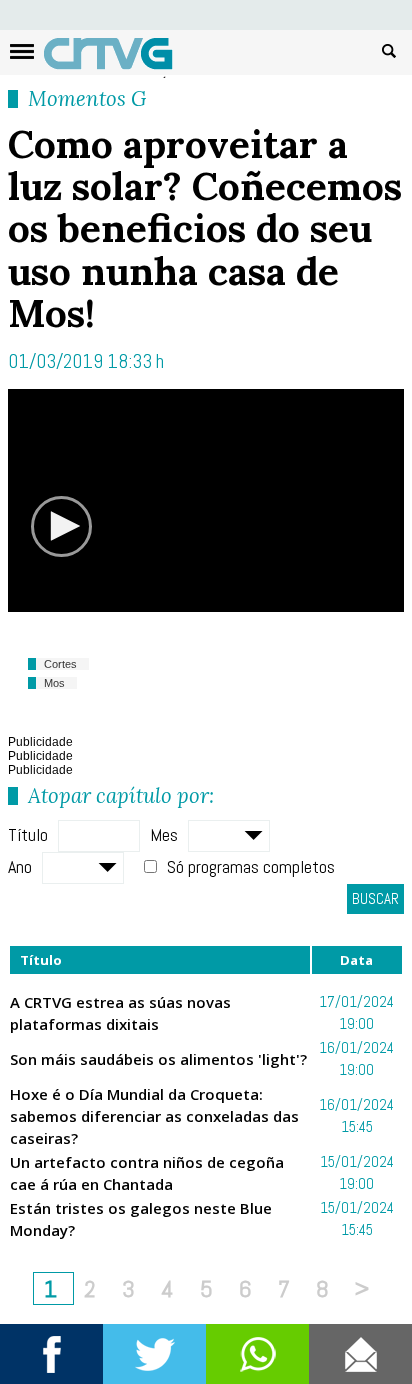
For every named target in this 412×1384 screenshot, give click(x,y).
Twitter (154, 1354)
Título (28, 834)
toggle (22, 51)
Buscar (389, 50)
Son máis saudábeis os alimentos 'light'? (158, 1059)
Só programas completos (251, 866)
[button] (62, 526)
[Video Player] (206, 500)
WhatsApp (257, 1354)
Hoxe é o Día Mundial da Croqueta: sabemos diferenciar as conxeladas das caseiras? (154, 1116)
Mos (54, 683)
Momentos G (87, 98)
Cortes (60, 664)
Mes (164, 834)
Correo (360, 1354)
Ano (20, 866)
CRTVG (119, 58)
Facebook (51, 1354)
